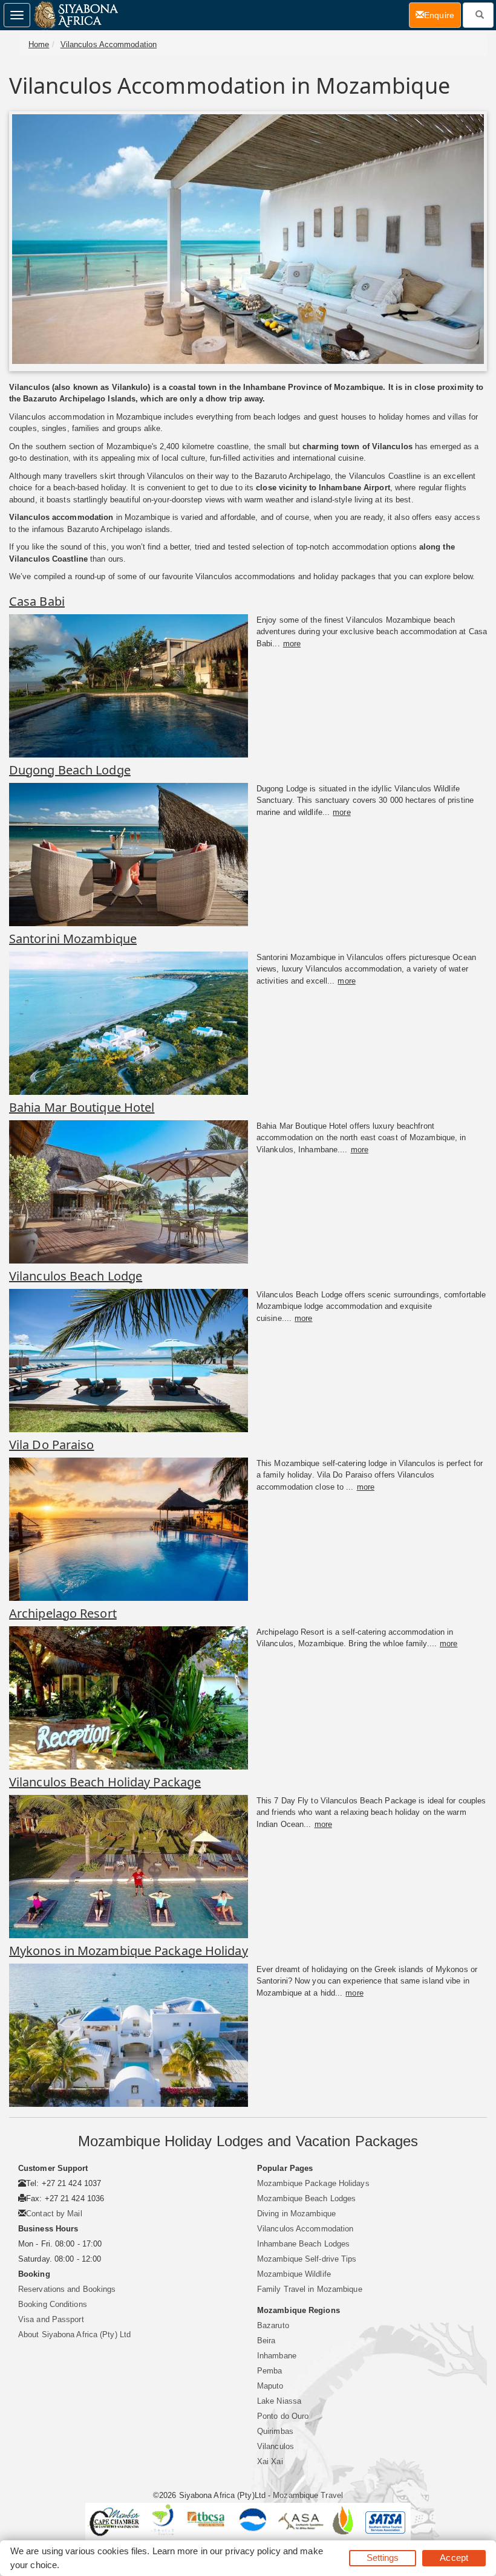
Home (39, 44)
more (292, 644)
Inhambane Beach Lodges (303, 2244)
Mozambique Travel (308, 2495)
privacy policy (253, 2551)
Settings (383, 2558)
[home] (75, 15)
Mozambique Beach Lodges (306, 2198)
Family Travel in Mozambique (310, 2289)
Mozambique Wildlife (294, 2274)
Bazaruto (273, 2325)
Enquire (442, 15)
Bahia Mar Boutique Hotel (82, 1107)
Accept (454, 2558)
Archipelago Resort (63, 1613)
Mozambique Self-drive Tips (307, 2259)
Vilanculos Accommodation (109, 44)
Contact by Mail (54, 2214)
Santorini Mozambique (73, 939)
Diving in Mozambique (296, 2214)
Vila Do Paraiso (52, 1445)
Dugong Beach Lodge (70, 770)
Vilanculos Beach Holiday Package (105, 1782)
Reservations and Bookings (67, 2289)
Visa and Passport (51, 2319)
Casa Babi (37, 601)
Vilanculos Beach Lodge (76, 1276)
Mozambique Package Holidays (313, 2183)
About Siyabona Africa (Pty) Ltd (74, 2334)
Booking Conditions (53, 2304)
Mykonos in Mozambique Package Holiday (129, 1951)
